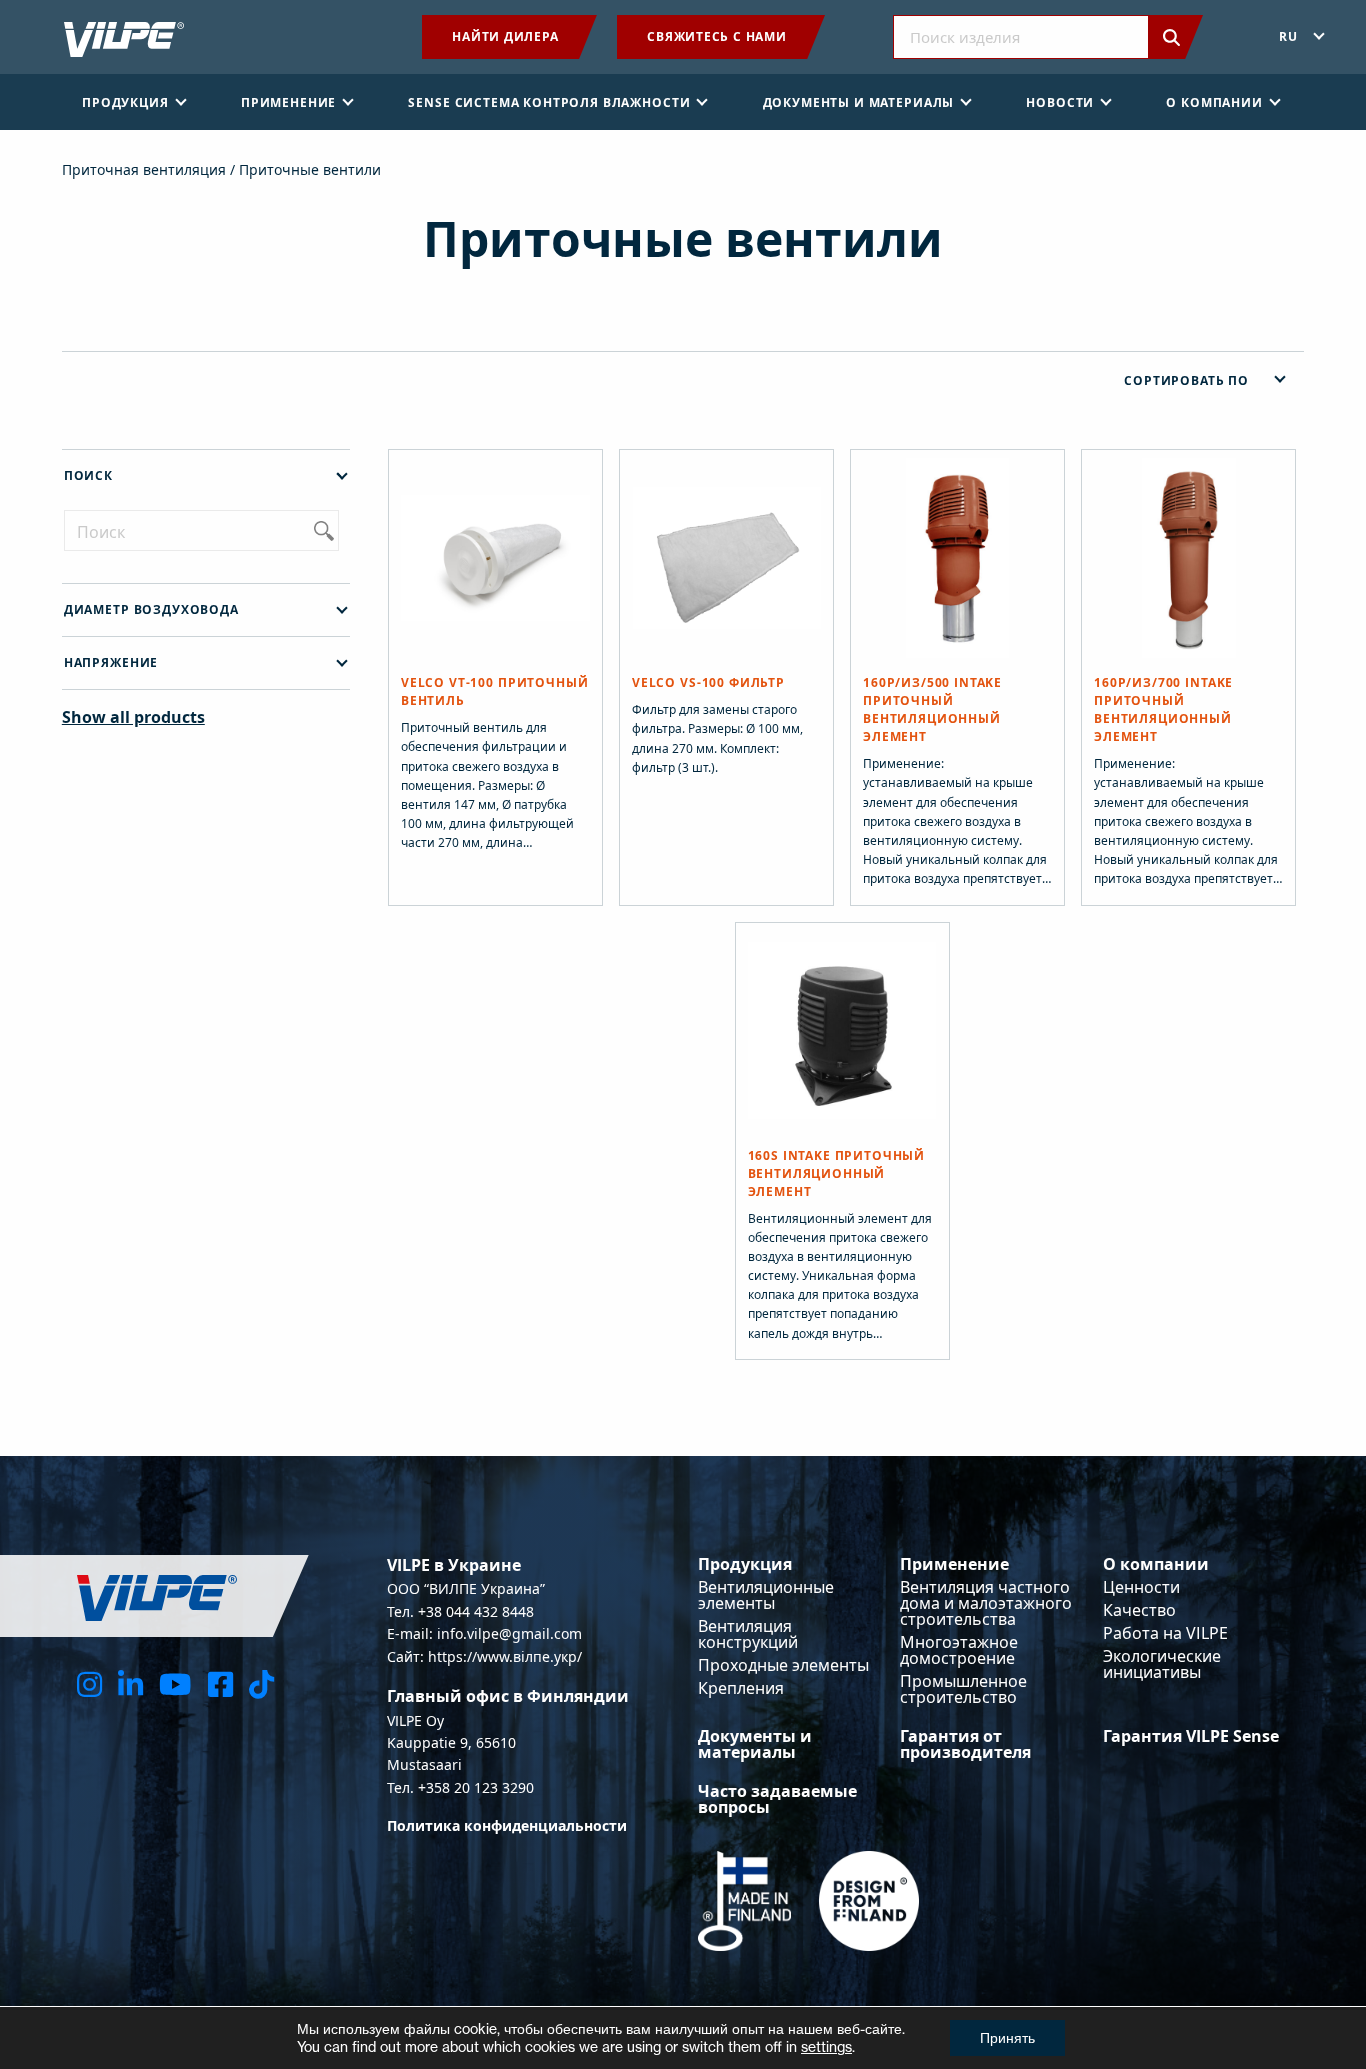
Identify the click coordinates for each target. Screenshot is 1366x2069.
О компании (1156, 1564)
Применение (954, 1564)
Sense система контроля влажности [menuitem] (549, 102)
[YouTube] (175, 1683)
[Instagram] (89, 1683)
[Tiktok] (261, 1683)
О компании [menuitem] (1214, 102)
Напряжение (111, 662)
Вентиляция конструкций (748, 1634)
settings (826, 2046)
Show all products (133, 717)
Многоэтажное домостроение (959, 1650)
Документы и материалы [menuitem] (859, 102)
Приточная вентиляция (144, 169)
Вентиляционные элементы (766, 1595)
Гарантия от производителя (965, 1744)
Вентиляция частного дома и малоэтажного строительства (986, 1603)
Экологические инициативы (1162, 1664)
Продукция (745, 1564)
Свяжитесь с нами (716, 36)
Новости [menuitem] (1060, 102)
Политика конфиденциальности (507, 1825)
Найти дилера (505, 36)
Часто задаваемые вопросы (777, 1799)
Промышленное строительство (963, 1689)
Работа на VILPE (1165, 1633)
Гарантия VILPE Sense (1191, 1736)
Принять (1007, 2037)
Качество (1139, 1610)
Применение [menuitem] (288, 102)
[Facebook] (220, 1683)
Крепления (741, 1688)
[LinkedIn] (130, 1683)
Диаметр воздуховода (151, 609)
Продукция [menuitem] (125, 102)
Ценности (1141, 1587)
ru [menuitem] (1288, 36)
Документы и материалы (755, 1744)
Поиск (88, 475)
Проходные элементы (783, 1665)
